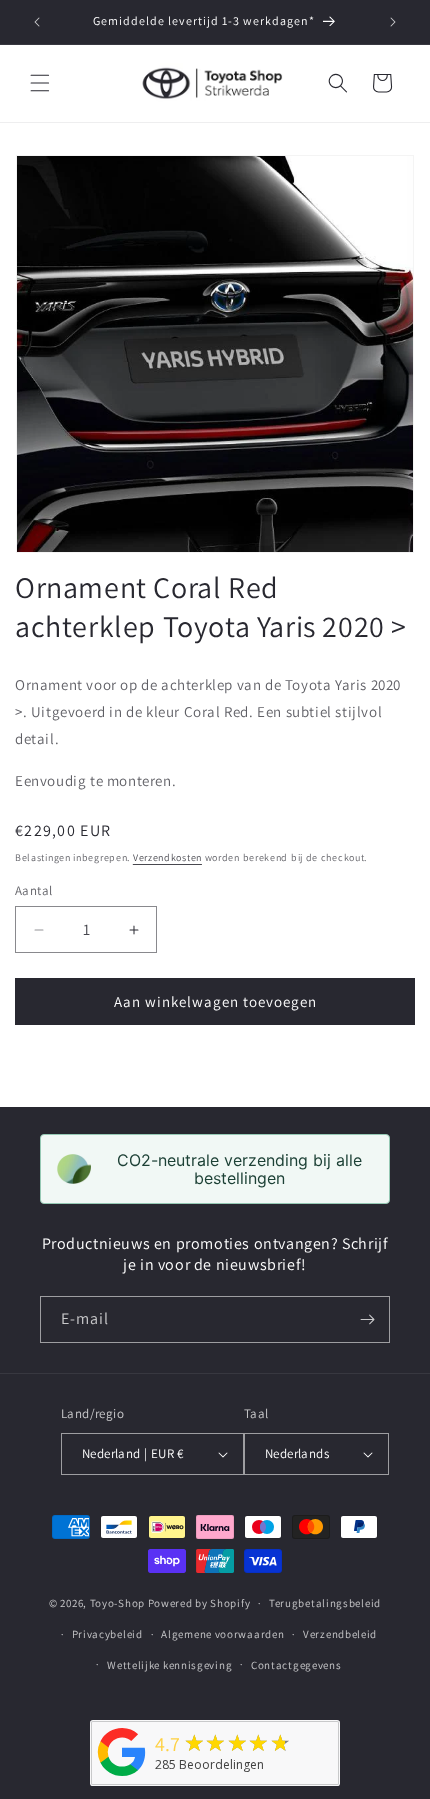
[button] (40, 83)
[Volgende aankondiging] (393, 22)
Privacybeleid (107, 1634)
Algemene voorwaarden (222, 1634)
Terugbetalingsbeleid (325, 1603)
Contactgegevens (296, 1665)
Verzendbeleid (340, 1634)
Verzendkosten (167, 857)
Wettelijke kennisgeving (169, 1665)
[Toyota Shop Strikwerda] (122, 1776)
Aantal (33, 890)
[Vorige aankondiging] (37, 22)
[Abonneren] (367, 1319)
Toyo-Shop (117, 1603)
